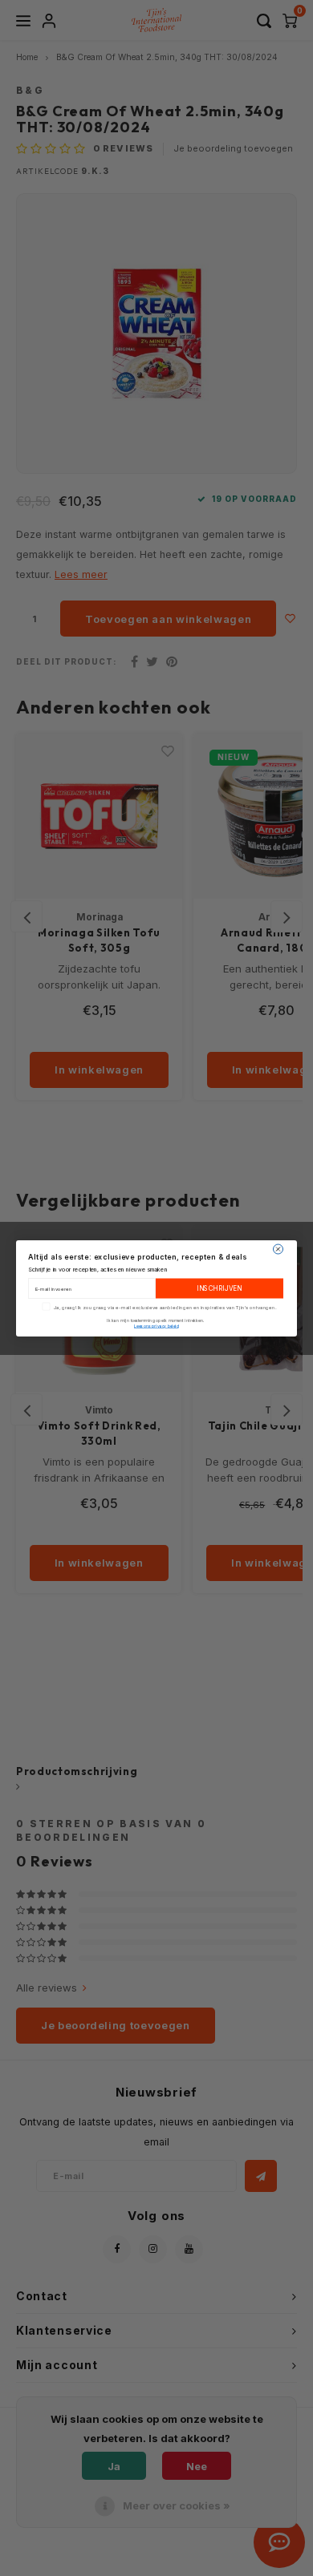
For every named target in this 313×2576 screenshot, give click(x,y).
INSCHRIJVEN (220, 1288)
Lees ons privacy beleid (156, 1325)
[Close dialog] (278, 1249)
